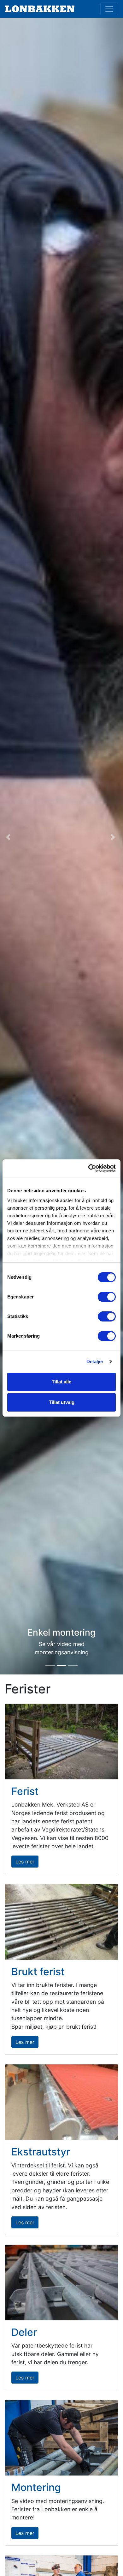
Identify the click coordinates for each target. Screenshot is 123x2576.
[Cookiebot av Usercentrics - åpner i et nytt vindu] (88, 1168)
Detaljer (95, 1361)
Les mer (25, 1862)
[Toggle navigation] (109, 9)
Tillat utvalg (62, 1402)
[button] (9, 837)
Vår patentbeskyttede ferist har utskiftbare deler (62, 1593)
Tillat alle (61, 1382)
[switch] (107, 1297)
